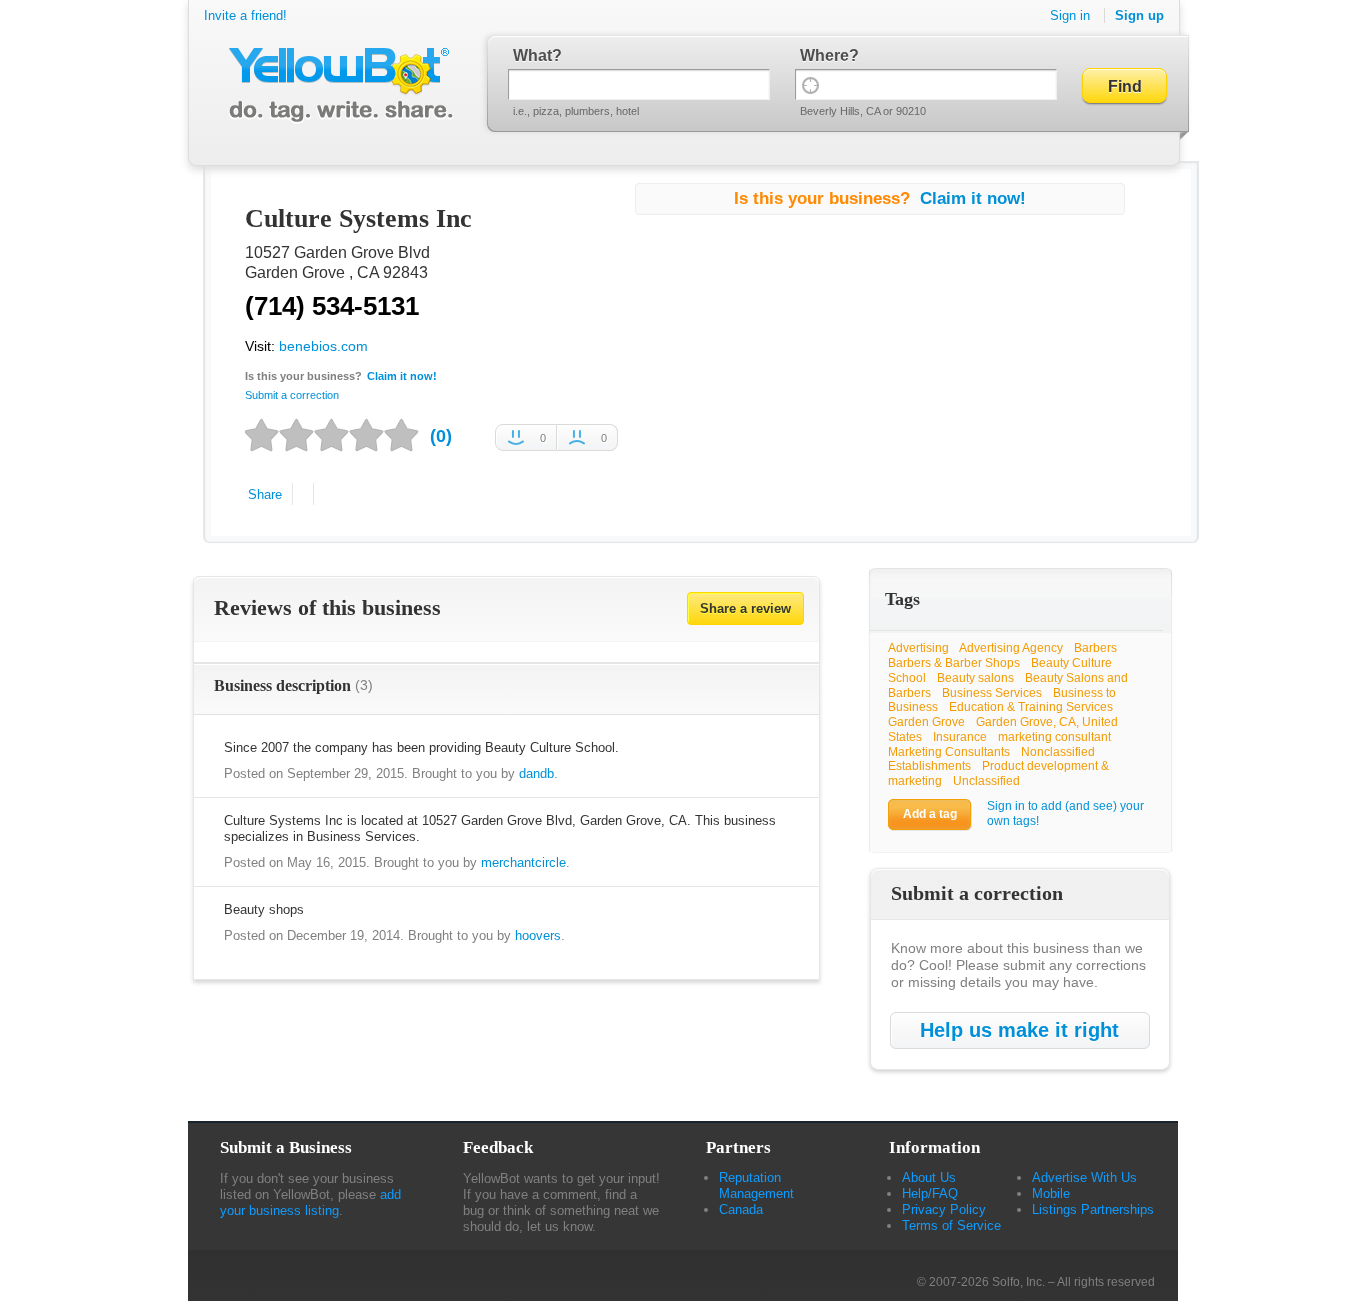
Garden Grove (926, 722)
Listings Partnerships (1093, 1209)
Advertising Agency (1011, 648)
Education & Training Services (1031, 707)
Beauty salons (975, 678)
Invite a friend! (245, 15)
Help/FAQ (930, 1193)
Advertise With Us (1084, 1177)
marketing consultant (1054, 737)
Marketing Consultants (949, 752)
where (824, 55)
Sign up (1139, 15)
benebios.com (323, 346)
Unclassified (986, 781)
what (532, 55)
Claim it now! (402, 376)
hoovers (538, 935)
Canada (741, 1209)
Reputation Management (756, 1185)
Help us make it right (1019, 1030)
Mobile (1051, 1193)
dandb (536, 773)
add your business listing (310, 1202)
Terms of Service (951, 1225)
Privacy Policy (944, 1209)
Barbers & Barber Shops (954, 663)
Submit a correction (292, 395)
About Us (929, 1177)
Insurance (960, 737)
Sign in (1070, 15)
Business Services (992, 693)
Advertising (918, 648)
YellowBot (336, 85)
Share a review (745, 608)
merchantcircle (523, 862)
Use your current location (810, 84)
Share (265, 494)
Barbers (1095, 648)
